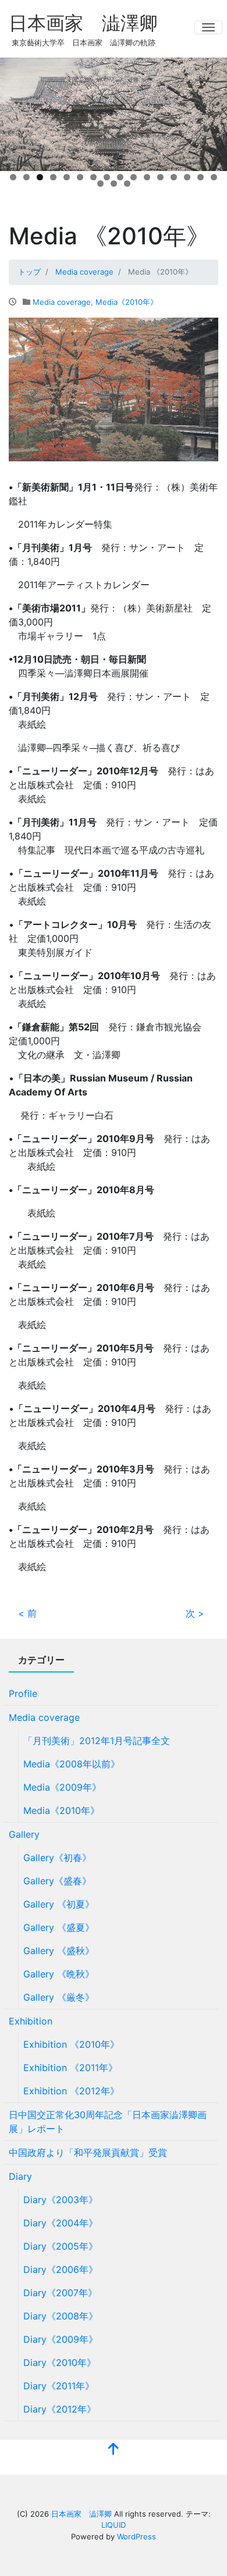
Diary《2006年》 (61, 2269)
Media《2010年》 (127, 302)
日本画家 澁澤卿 (83, 23)
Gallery (24, 1834)
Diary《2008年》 (61, 2316)
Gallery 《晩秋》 (59, 1974)
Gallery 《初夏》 (59, 1904)
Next (212, 112)
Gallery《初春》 (57, 1858)
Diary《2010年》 (60, 2362)
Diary (20, 2176)
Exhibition (31, 2021)
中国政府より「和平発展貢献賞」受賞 (88, 2152)
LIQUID (114, 2525)
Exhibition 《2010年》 (71, 2044)
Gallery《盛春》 (57, 1881)
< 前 (27, 1613)
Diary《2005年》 (61, 2246)
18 (114, 184)
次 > (195, 1613)
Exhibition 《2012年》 (71, 2091)
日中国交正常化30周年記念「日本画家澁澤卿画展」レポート (108, 2122)
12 (160, 177)
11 (147, 177)
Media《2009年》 (62, 1787)
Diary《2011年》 (59, 2386)
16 (214, 177)
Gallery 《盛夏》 (59, 1927)
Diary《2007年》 (60, 2293)
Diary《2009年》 (61, 2339)
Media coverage (62, 302)
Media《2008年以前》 (72, 1764)
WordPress (136, 2536)
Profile (23, 1693)
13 (174, 177)
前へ (15, 112)
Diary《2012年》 (60, 2409)
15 (201, 177)
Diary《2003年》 (61, 2200)
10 (134, 177)
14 (187, 177)
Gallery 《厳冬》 (59, 1997)
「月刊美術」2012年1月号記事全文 (97, 1741)
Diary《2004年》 (61, 2223)
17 (100, 184)
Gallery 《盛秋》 (59, 1951)
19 (127, 184)
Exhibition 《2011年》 (70, 2068)
